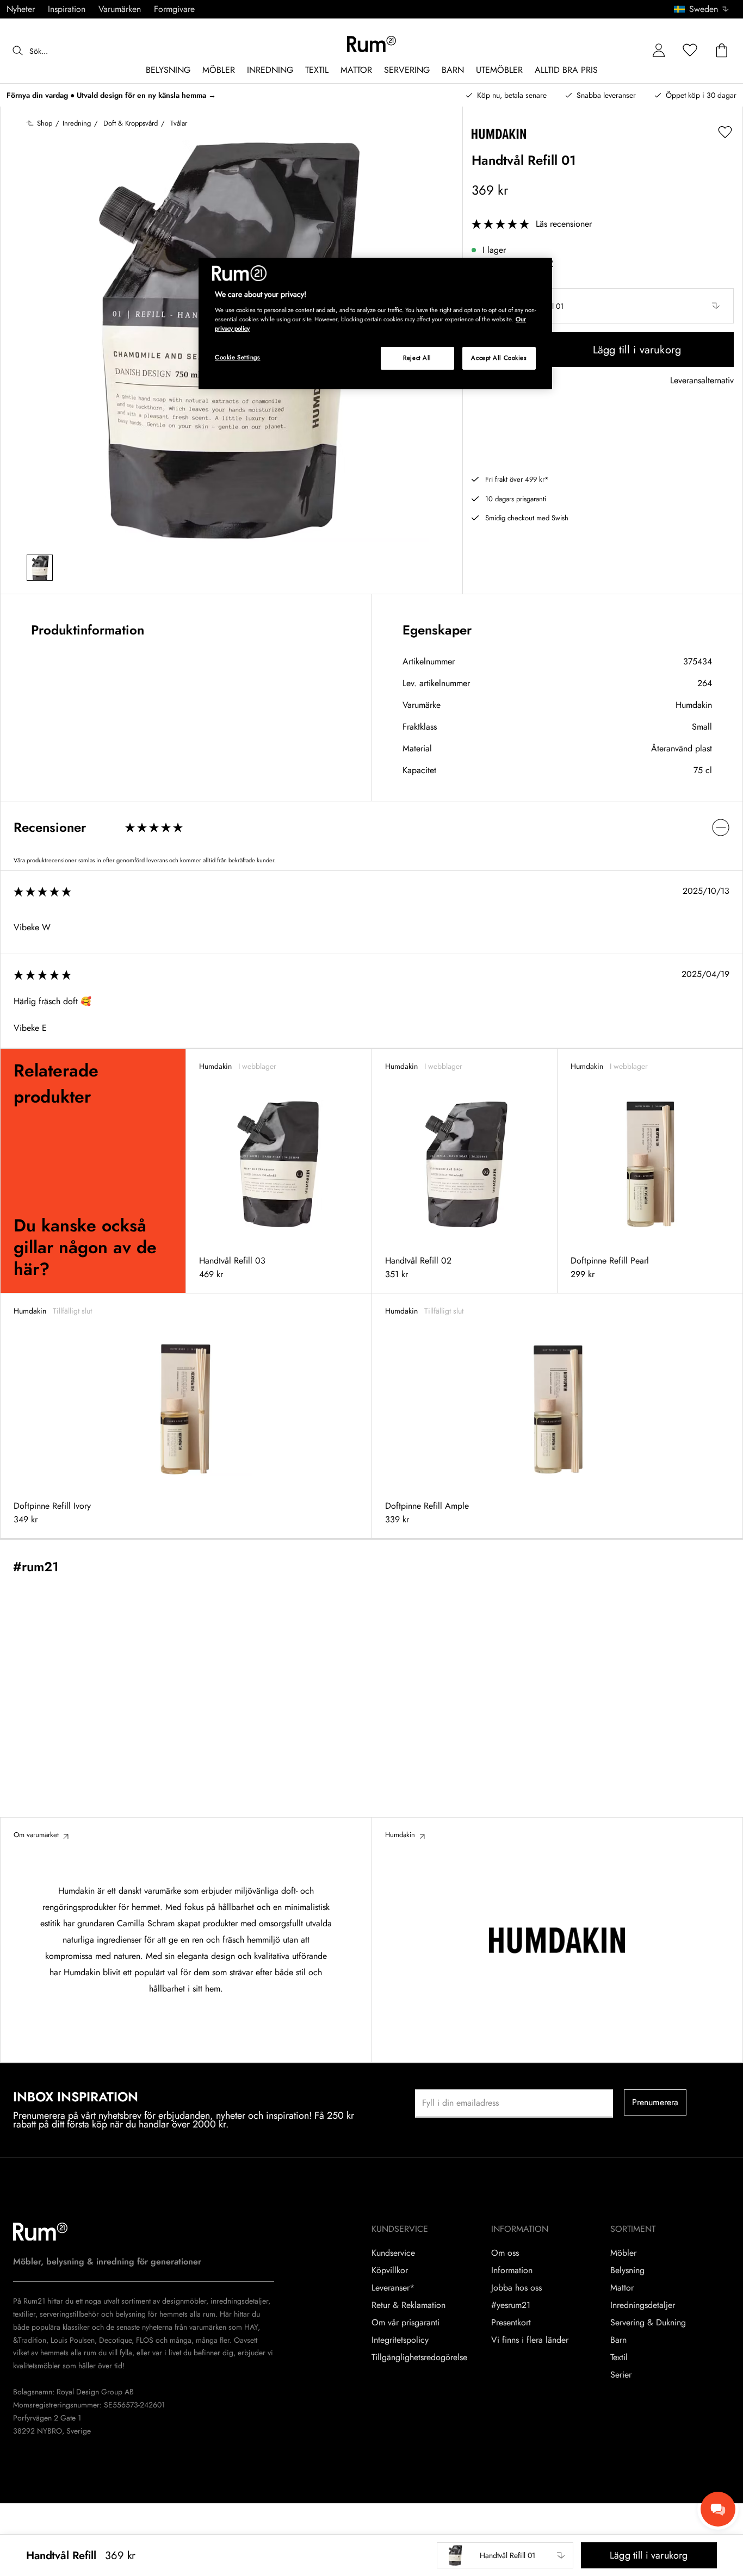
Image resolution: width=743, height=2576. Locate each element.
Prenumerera (655, 2102)
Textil (619, 2357)
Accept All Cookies (499, 358)
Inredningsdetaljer (643, 2305)
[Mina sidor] (659, 51)
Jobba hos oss (516, 2288)
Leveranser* (393, 2288)
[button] (705, 9)
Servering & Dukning (648, 2323)
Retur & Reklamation (408, 2305)
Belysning (627, 2270)
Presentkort (511, 2323)
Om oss (505, 2253)
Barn (618, 2340)
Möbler (623, 2253)
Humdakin (694, 705)
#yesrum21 (511, 2305)
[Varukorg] (722, 51)
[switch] (371, 827)
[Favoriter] (690, 51)
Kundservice (393, 2253)
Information (512, 2270)
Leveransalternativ (702, 381)
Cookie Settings (238, 357)
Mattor (622, 2288)
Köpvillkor (390, 2270)
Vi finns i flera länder (530, 2340)
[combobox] (702, 9)
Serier (621, 2375)
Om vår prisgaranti (405, 2323)
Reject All (417, 358)
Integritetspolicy (400, 2340)
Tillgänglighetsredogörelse (419, 2357)
